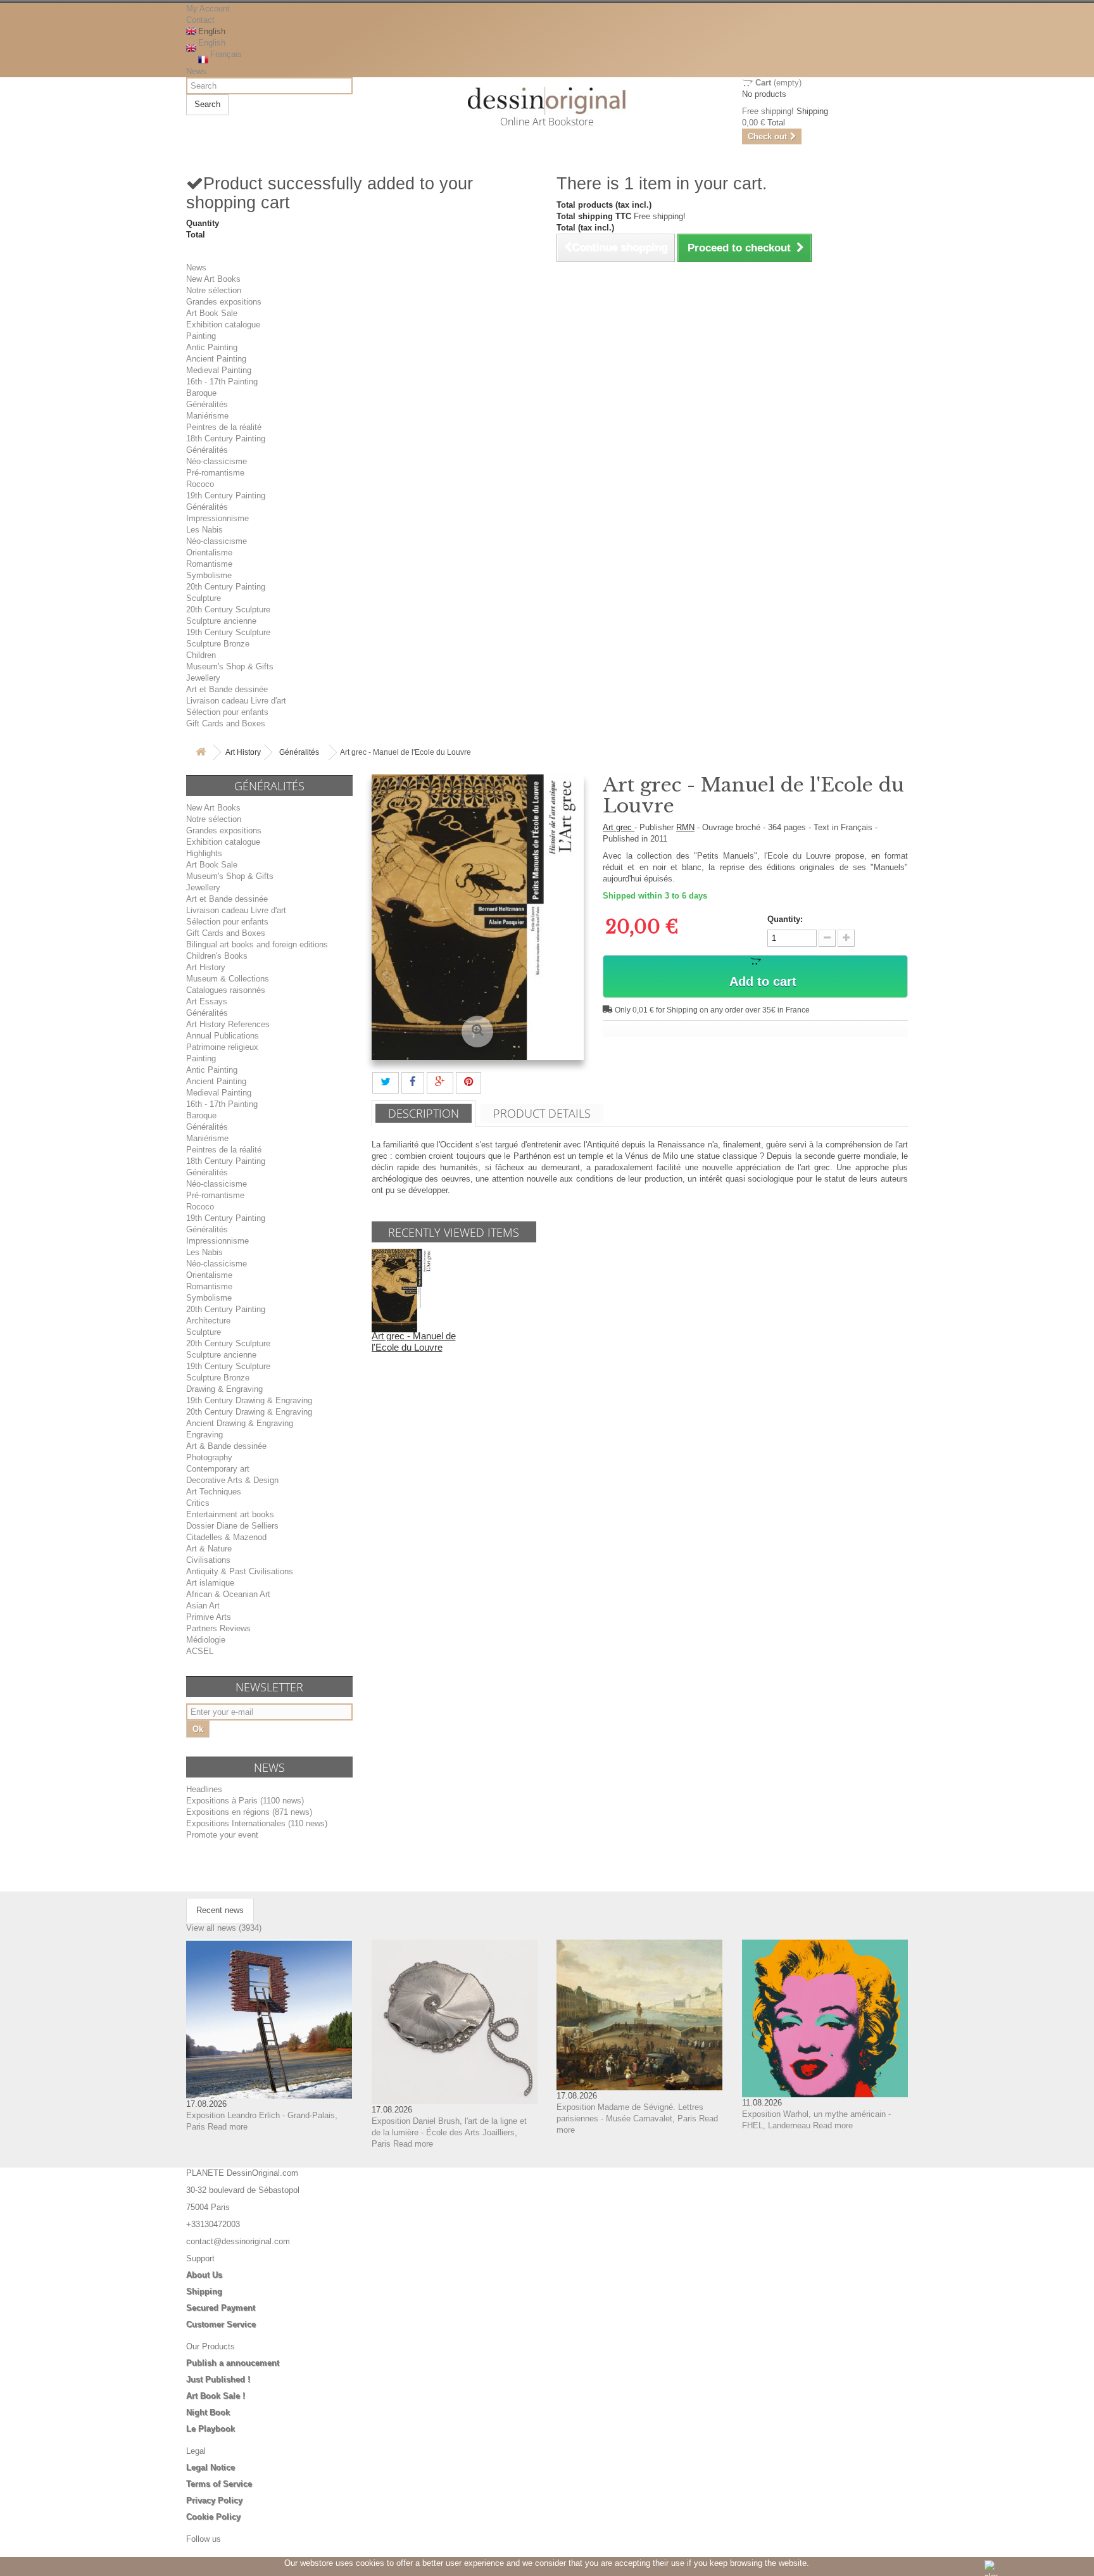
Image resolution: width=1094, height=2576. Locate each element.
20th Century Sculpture (228, 609)
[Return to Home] (201, 753)
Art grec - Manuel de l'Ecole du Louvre (414, 1342)
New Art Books (213, 279)
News (196, 71)
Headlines (204, 1789)
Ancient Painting (216, 359)
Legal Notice (211, 2467)
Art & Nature (209, 1549)
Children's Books (217, 956)
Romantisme (209, 564)
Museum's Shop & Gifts (230, 666)
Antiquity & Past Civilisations (240, 1571)
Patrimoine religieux (222, 1047)
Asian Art (203, 1606)
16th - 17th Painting (222, 382)
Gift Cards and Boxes (226, 723)
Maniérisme (207, 416)
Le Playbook (211, 2429)
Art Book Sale (212, 313)
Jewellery (203, 678)
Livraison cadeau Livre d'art (236, 701)
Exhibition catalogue (223, 325)
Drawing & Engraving (224, 1389)
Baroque (201, 393)
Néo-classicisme (217, 461)
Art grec (619, 827)
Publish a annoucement (233, 2363)
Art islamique (210, 1583)
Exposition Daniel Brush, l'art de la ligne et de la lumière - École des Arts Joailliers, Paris (449, 2132)
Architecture (208, 1321)
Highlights (204, 853)
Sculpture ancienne (221, 621)
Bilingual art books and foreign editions (257, 944)
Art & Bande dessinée (226, 1446)
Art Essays (207, 1001)
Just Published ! (218, 2379)
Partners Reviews (218, 1628)
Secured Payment (221, 2308)
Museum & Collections (228, 979)
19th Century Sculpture (228, 632)
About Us (204, 2275)
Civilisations (208, 1560)
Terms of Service (219, 2484)
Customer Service (221, 2324)
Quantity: (785, 919)
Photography (209, 1457)
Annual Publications (223, 1036)
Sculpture (204, 598)
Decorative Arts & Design (232, 1480)
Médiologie (206, 1640)
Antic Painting (212, 347)
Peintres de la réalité (224, 427)
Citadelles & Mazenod (226, 1537)
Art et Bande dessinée (227, 689)
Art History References (228, 1024)
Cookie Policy (213, 2517)
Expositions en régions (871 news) (249, 1812)
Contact (200, 20)
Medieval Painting (219, 370)
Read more (228, 2127)
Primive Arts (209, 1617)
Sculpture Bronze (218, 644)
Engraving (204, 1435)
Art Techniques (214, 1492)
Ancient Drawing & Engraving (240, 1423)
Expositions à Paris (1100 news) (245, 1801)
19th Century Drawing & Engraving (249, 1400)
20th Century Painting (226, 587)
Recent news (220, 1910)
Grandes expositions (224, 302)
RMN (685, 827)
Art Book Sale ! (216, 2396)
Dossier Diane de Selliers (232, 1526)
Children (201, 655)
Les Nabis (204, 530)
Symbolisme (209, 575)
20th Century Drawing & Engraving (249, 1412)
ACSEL (200, 1651)
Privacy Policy (214, 2500)
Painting (201, 336)
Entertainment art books (230, 1514)
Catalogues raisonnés (226, 990)
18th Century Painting (226, 439)
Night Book (208, 2412)
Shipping (204, 2291)
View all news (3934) (224, 1928)
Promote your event (222, 1835)
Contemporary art (218, 1469)
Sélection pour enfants (227, 712)
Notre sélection (214, 290)
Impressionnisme (217, 518)
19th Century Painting (226, 496)
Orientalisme (209, 552)
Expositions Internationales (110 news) (257, 1823)
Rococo (200, 484)
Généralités (207, 404)
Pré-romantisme (215, 473)
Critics (198, 1503)
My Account (208, 9)
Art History (243, 752)
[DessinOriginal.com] (547, 101)
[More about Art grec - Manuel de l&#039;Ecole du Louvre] (403, 1290)
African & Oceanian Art (228, 1594)
